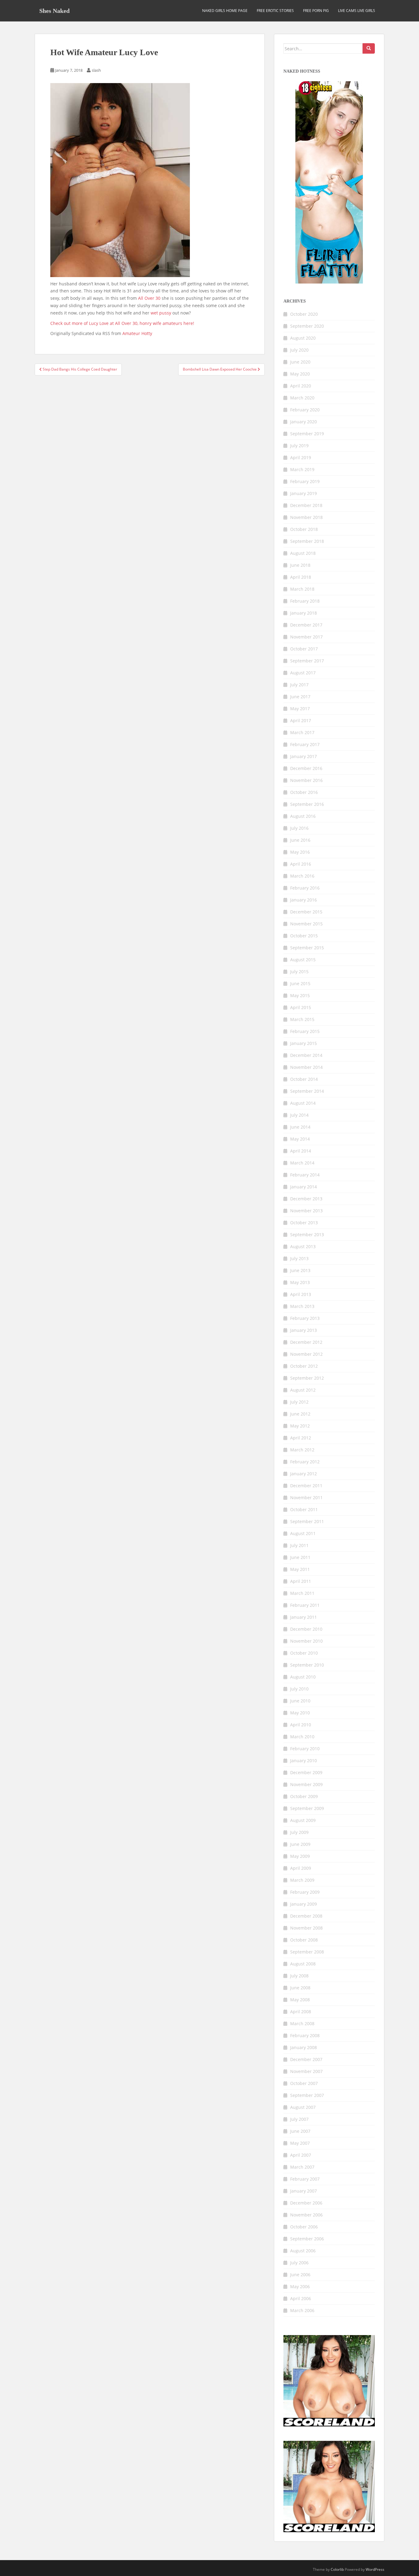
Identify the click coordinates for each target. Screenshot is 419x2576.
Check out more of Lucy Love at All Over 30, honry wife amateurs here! (122, 323)
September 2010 (307, 1665)
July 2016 (299, 828)
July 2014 (299, 1115)
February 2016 (305, 888)
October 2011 (304, 1509)
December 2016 (306, 768)
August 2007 (303, 2107)
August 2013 (303, 1246)
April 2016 (301, 864)
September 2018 (307, 541)
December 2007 (306, 2059)
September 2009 (307, 1808)
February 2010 (305, 1749)
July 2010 (299, 1689)
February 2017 (305, 744)
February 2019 (305, 481)
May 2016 (300, 852)
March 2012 (302, 1450)
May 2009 (300, 1856)
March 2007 (302, 2167)
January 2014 (304, 1187)
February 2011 (305, 1605)
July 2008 (299, 1976)
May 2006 (300, 2286)
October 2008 (304, 1940)
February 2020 (305, 410)
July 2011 (299, 1545)
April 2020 (301, 386)
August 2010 (303, 1677)
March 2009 (302, 1880)
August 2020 (303, 338)
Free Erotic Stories (275, 11)
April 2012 (301, 1438)
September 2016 (307, 804)
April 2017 (301, 720)
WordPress (375, 2569)
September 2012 (307, 1378)
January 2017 (304, 756)
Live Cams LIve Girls (357, 11)
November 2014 (306, 1067)
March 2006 (302, 2310)
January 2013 (304, 1330)
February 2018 (305, 601)
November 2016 (306, 780)
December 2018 (306, 505)
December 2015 (306, 912)
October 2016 (304, 792)
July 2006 (299, 2263)
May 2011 (300, 1569)
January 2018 (304, 613)
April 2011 (301, 1581)
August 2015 (303, 960)
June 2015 (300, 983)
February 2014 (305, 1175)
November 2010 (306, 1641)
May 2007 (300, 2143)
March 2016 (302, 876)
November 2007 (306, 2071)
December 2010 (306, 1629)
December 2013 (306, 1199)
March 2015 (302, 1019)
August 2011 (303, 1533)
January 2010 (304, 1761)
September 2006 (307, 2239)
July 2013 (299, 1258)
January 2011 (304, 1617)
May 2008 (300, 2000)
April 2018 (301, 577)
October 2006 (304, 2227)
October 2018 (304, 529)
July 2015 (299, 972)
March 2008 (302, 2023)
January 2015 (304, 1043)
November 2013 (306, 1211)
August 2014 (303, 1103)
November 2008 (306, 1928)
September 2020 (307, 326)
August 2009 (303, 1820)
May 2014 (300, 1139)
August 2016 (303, 816)
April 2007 (301, 2155)
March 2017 (302, 732)
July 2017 (299, 685)
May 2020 (300, 374)
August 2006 (303, 2251)
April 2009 (301, 1868)
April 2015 (301, 1007)
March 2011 (302, 1593)
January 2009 (304, 1904)
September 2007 (307, 2095)
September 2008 (307, 1952)
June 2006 (300, 2275)
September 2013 (307, 1235)
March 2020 (302, 398)
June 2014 (300, 1127)
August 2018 (303, 553)
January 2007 (304, 2191)
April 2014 (301, 1151)
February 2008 (305, 2035)
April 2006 (301, 2298)
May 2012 (300, 1426)
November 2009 (306, 1784)
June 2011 (300, 1557)
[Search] (369, 48)
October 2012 (304, 1366)
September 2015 (307, 948)
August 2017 (303, 673)
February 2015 (305, 1031)
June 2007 (300, 2131)
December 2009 (306, 1772)
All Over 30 (149, 298)
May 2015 (300, 995)
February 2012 (305, 1462)
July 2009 (299, 1832)
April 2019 (301, 457)
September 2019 (307, 434)
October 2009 (304, 1796)
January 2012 (304, 1474)
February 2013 (305, 1318)
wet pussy (160, 313)
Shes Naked (54, 11)
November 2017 (306, 637)
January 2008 (304, 2047)
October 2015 (304, 936)
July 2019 (299, 446)
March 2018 (302, 589)
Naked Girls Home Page (225, 11)
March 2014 (302, 1163)
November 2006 (306, 2215)
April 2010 (301, 1725)
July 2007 (299, 2119)
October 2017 (304, 649)
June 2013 (300, 1270)
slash (96, 70)
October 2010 (304, 1653)
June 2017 (300, 697)
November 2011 (306, 1498)
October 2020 (304, 314)
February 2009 (305, 1892)
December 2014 (306, 1055)
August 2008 (303, 1964)
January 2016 (304, 900)
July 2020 (299, 350)
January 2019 (304, 493)
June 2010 (300, 1701)
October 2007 (304, 2083)
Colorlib (337, 2569)
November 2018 (306, 517)
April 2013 (301, 1294)
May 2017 (300, 709)
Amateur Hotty (137, 333)
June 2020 (300, 362)
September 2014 (307, 1091)
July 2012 (299, 1402)
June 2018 (300, 565)
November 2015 (306, 924)
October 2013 (304, 1223)
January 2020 (304, 422)
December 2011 (306, 1486)
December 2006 (306, 2203)
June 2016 (300, 840)
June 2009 (300, 1844)
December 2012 (306, 1342)
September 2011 (307, 1521)
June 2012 (300, 1414)
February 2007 (305, 2179)
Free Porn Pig (316, 11)
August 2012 (303, 1390)
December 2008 (306, 1916)
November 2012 (306, 1354)
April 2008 (301, 2012)
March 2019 (302, 469)
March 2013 (302, 1306)
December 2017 (306, 625)
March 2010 (302, 1737)
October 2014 (304, 1079)
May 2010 (300, 1713)
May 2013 (300, 1282)
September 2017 (307, 661)
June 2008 (300, 1988)
